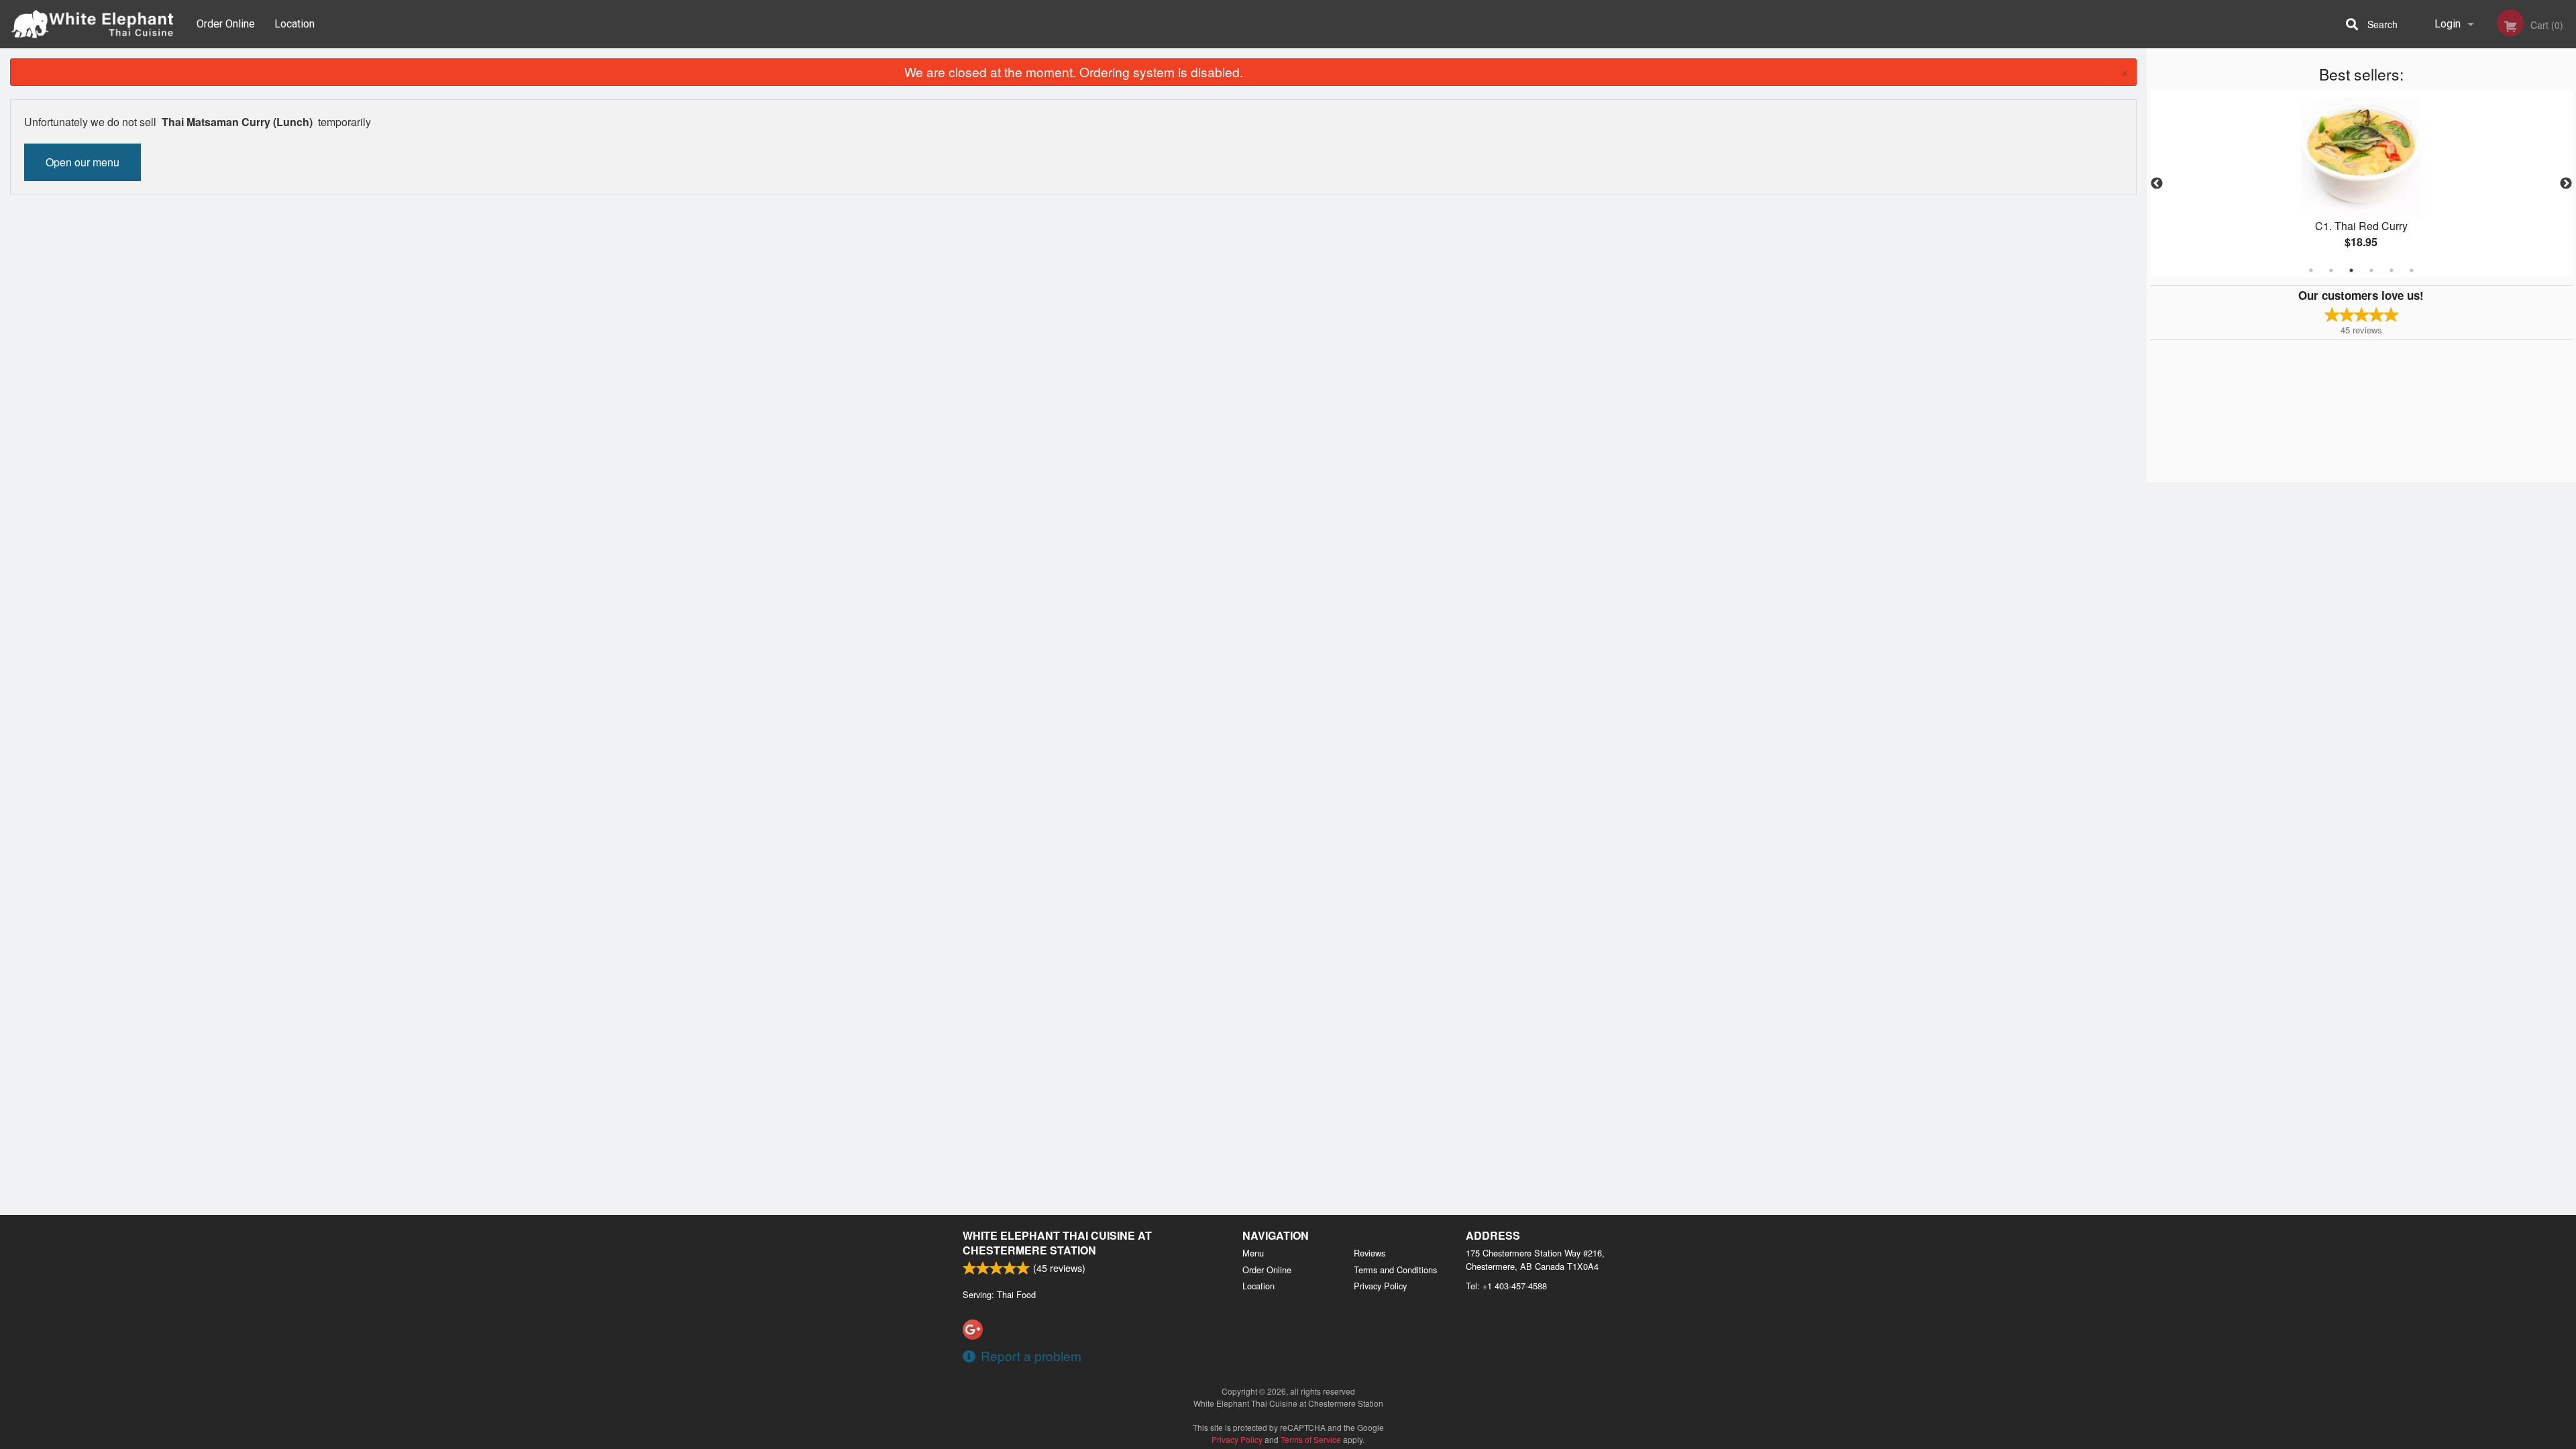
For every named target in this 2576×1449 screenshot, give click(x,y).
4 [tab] (2371, 270)
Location (294, 24)
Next (2566, 184)
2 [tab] (2331, 270)
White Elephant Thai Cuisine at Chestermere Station (1057, 1243)
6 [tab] (2412, 270)
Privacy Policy (1380, 1286)
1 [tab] (2311, 270)
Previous (2157, 184)
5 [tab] (2392, 270)
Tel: (1506, 1286)
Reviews (1370, 1253)
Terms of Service (1311, 1439)
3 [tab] (2351, 270)
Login (2448, 24)
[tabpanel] (2361, 184)
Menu (1253, 1253)
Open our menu (83, 162)
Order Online (226, 24)
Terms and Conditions (1395, 1270)
